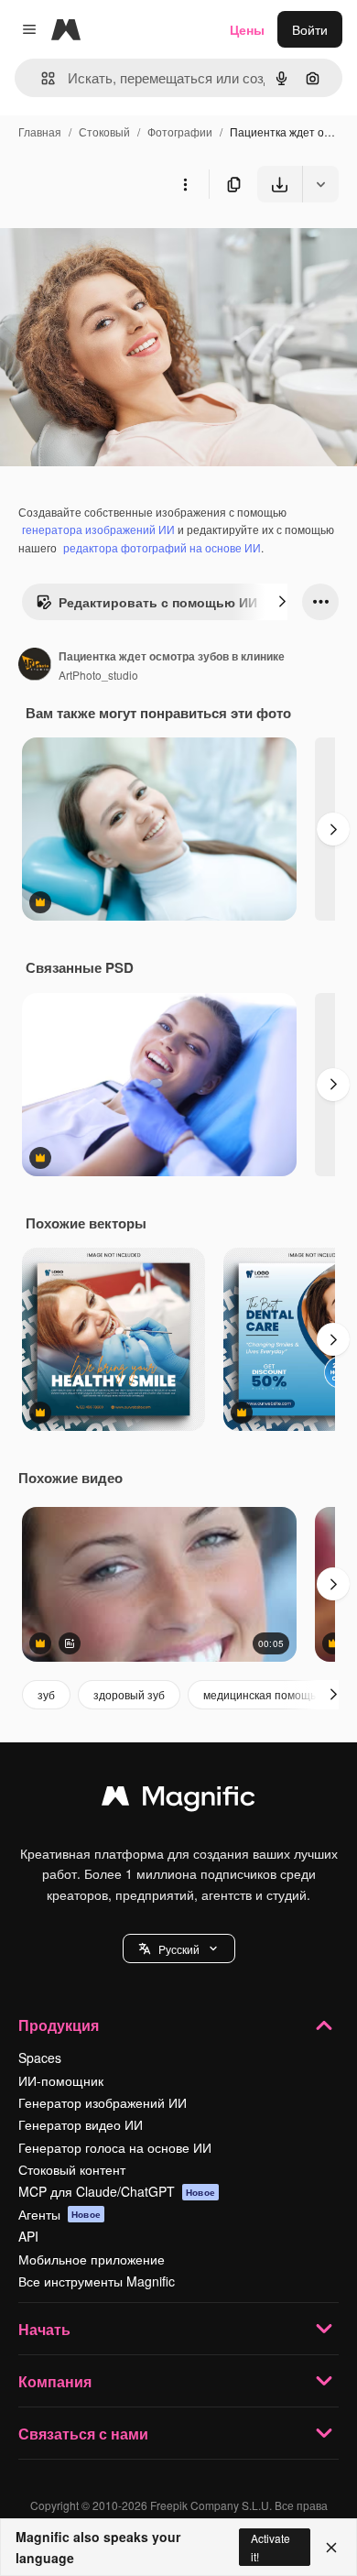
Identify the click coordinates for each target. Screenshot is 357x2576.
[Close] (331, 2548)
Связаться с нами (83, 2434)
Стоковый (104, 131)
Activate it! (270, 2547)
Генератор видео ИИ (81, 2124)
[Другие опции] (185, 184)
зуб (46, 1694)
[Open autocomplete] (41, 78)
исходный (123, 245)
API (28, 2236)
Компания (55, 2381)
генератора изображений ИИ (98, 529)
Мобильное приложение (92, 2259)
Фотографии (180, 131)
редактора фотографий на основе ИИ (162, 547)
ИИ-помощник (61, 2080)
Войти (310, 29)
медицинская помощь (260, 1694)
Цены (247, 29)
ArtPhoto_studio (98, 675)
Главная (40, 131)
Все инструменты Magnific (97, 2281)
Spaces (40, 2058)
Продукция (59, 2025)
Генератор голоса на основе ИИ (115, 2147)
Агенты (59, 2214)
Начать (44, 2329)
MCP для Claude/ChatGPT (117, 2191)
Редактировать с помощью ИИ (158, 602)
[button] (179, 1948)
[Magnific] (178, 1800)
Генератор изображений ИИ (103, 2102)
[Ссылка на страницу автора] (35, 666)
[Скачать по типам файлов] (320, 184)
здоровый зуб (129, 1694)
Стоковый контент (72, 2169)
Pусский (179, 1949)
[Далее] (282, 602)
